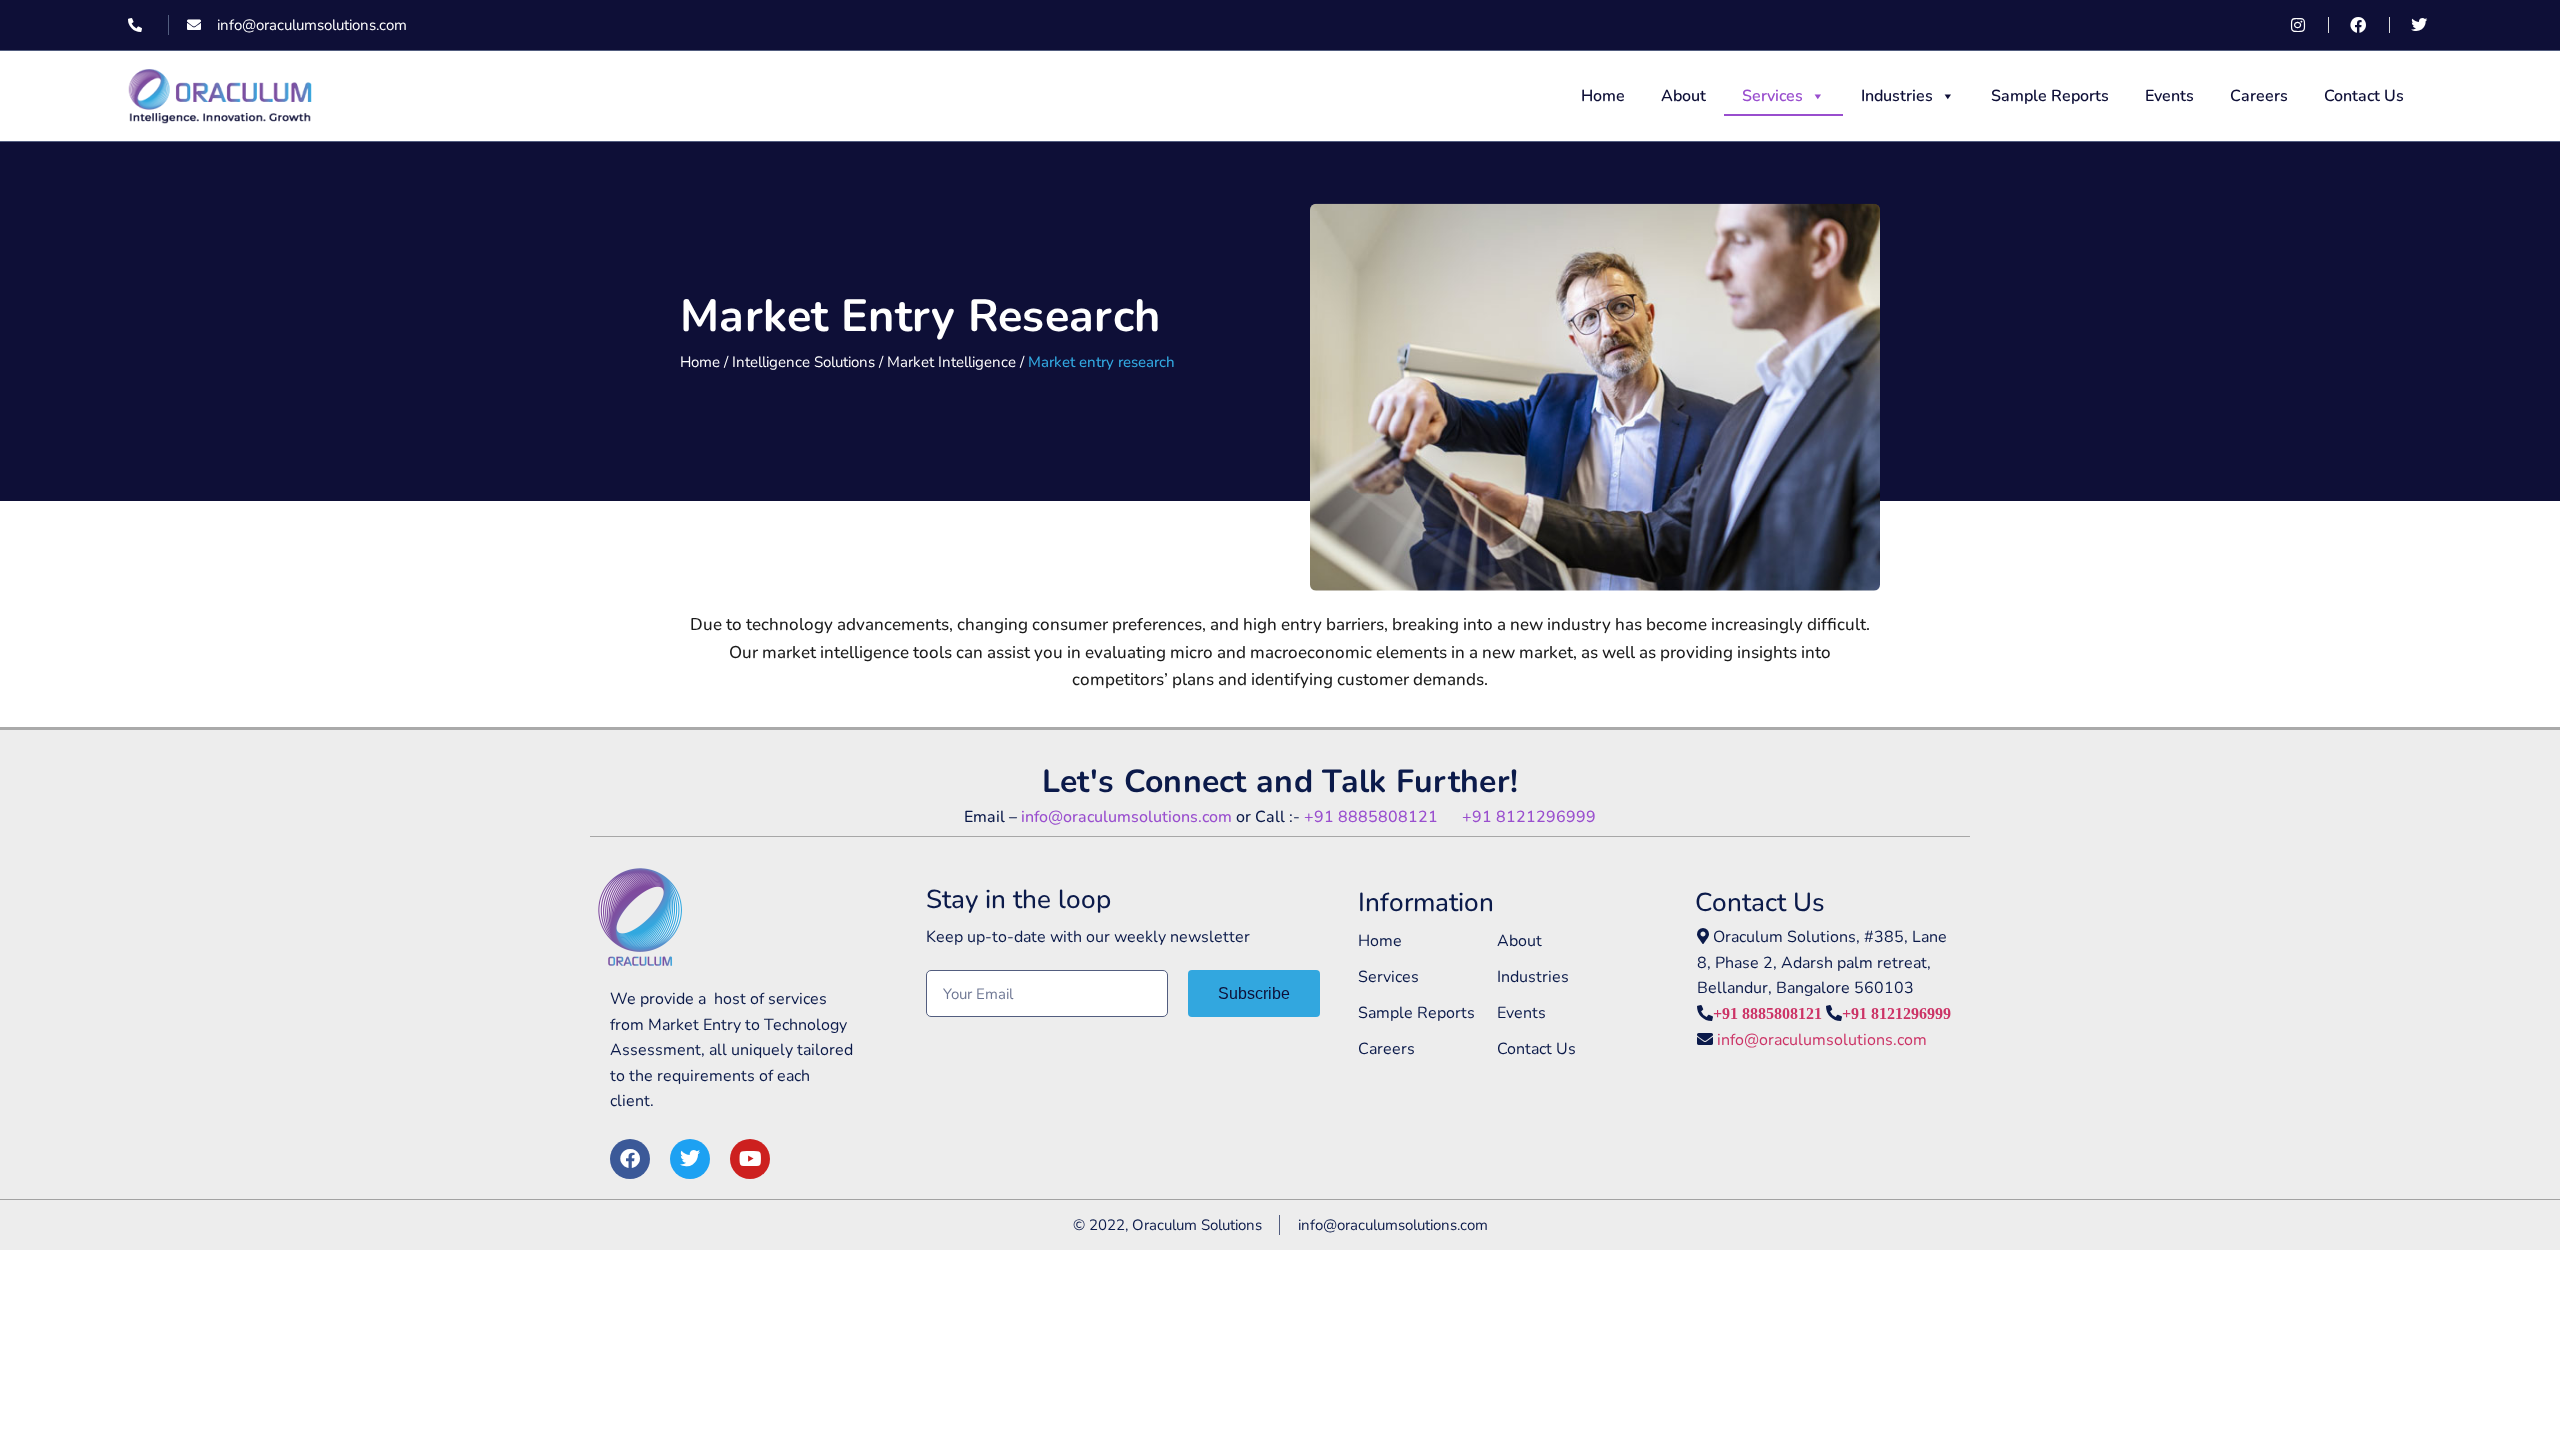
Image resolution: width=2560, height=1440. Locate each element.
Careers (2259, 96)
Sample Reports (2050, 96)
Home (1603, 96)
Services (1772, 96)
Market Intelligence (951, 362)
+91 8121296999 (1529, 817)
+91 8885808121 (1383, 817)
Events (2169, 96)
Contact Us (2364, 96)
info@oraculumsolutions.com (1126, 817)
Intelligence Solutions (803, 362)
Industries (1897, 96)
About (1683, 96)
